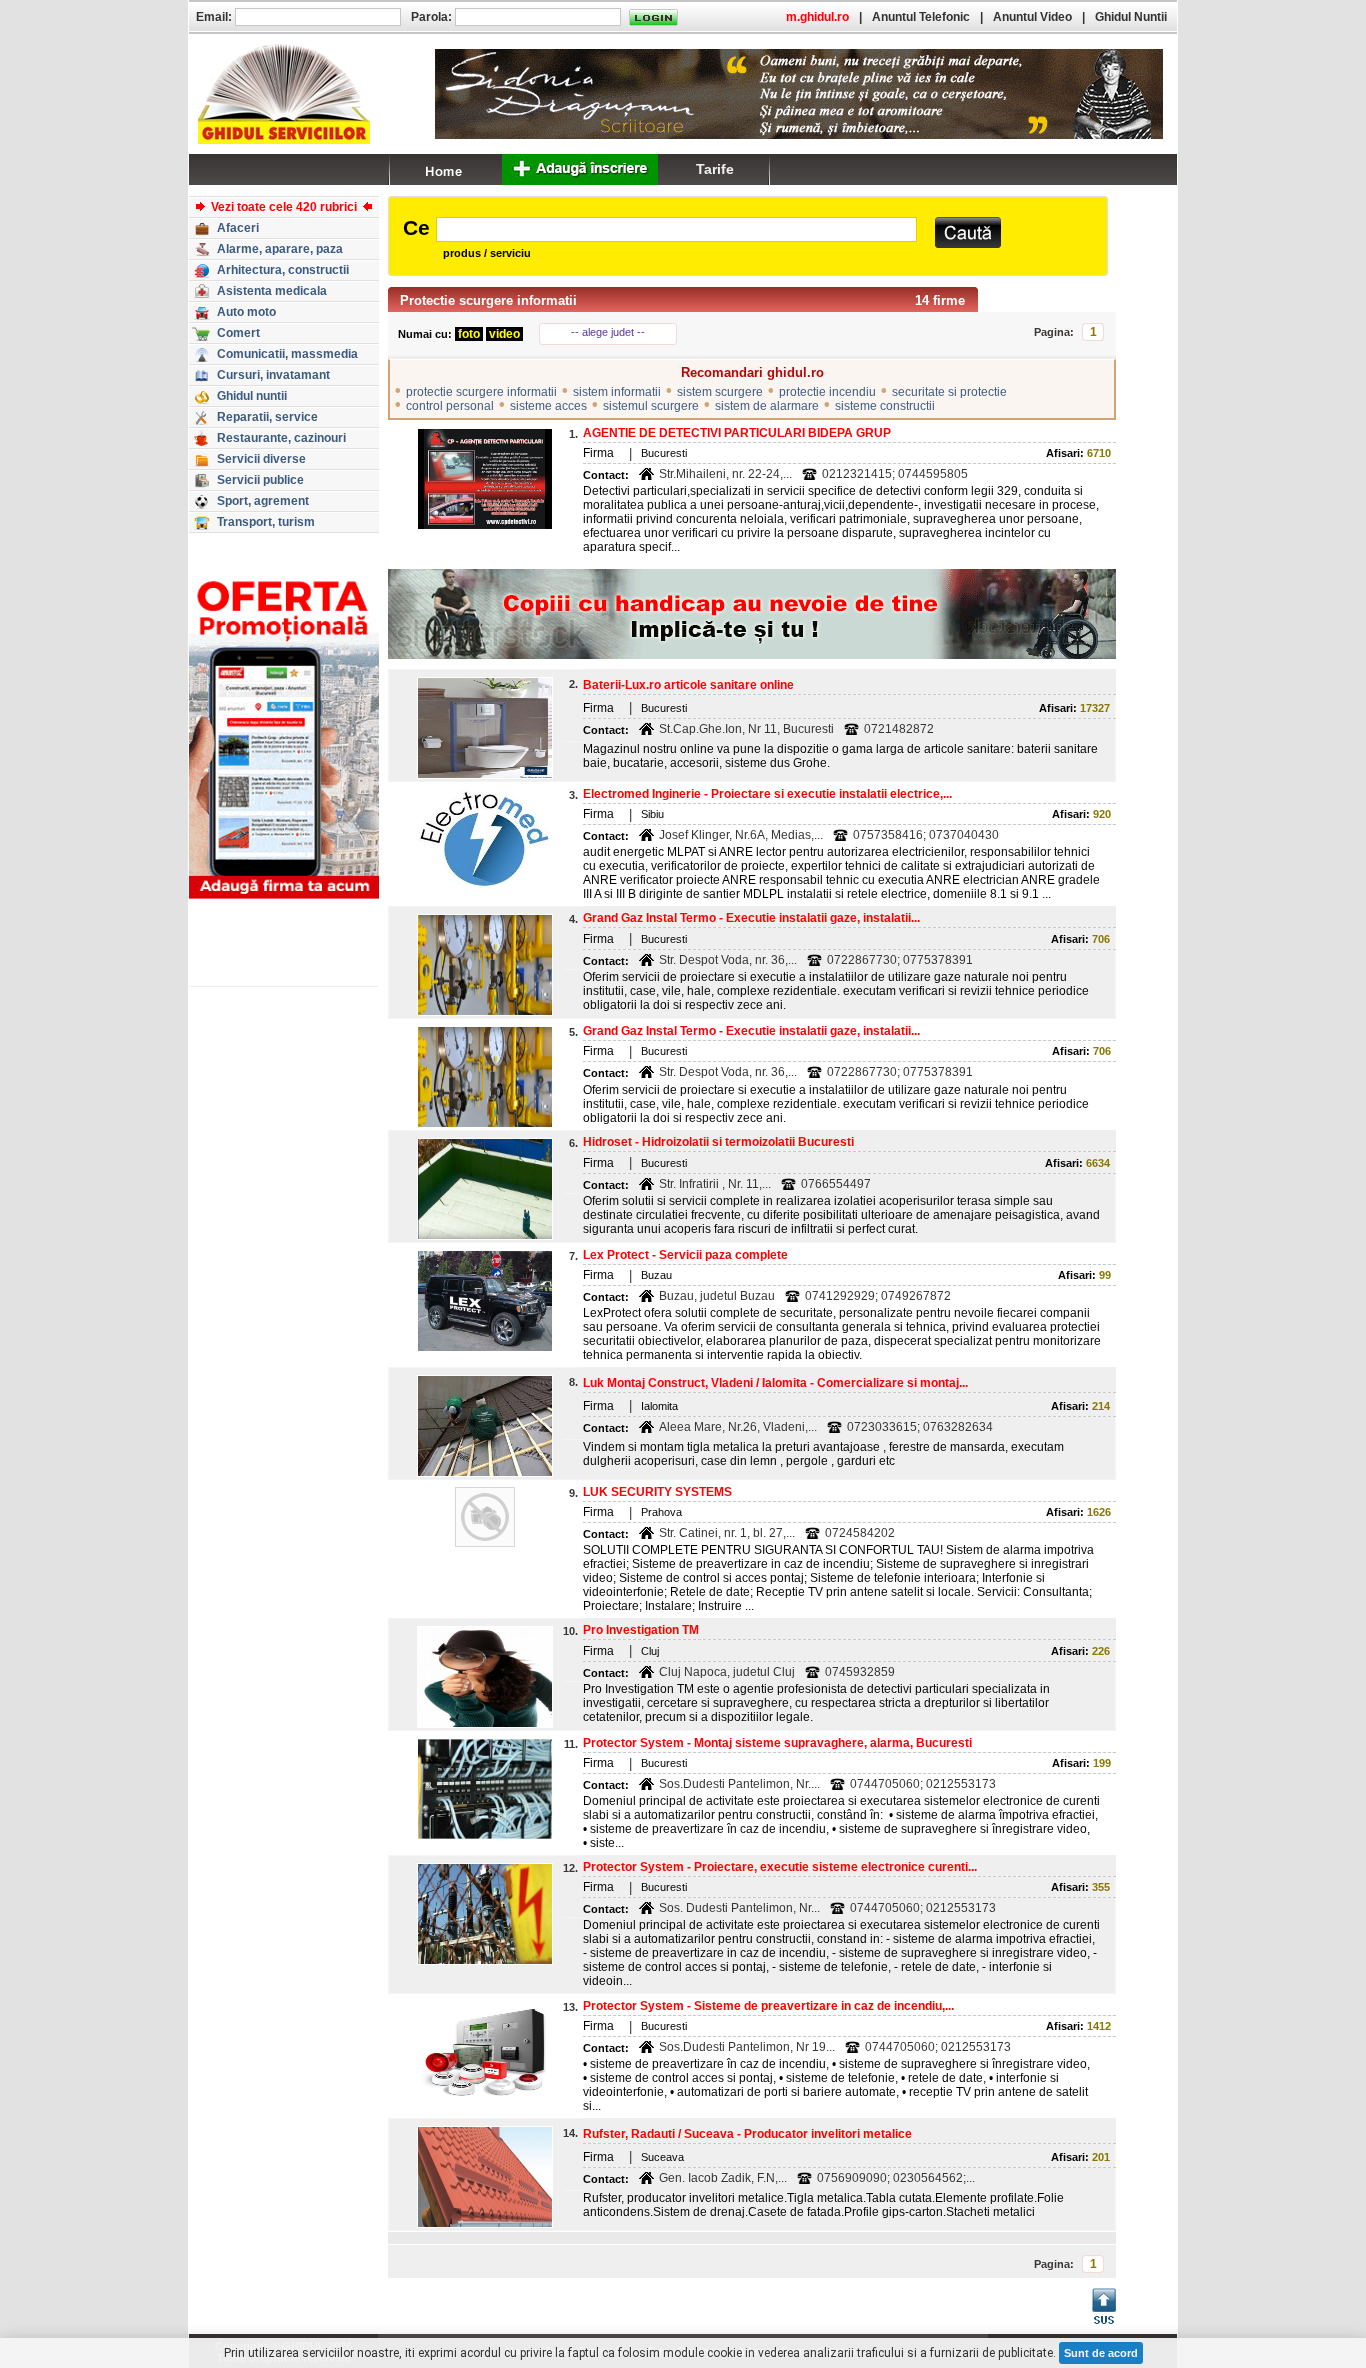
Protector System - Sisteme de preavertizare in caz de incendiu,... (768, 2006)
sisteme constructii (885, 406)
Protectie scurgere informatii (488, 300)
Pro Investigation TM (641, 1630)
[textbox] (676, 229)
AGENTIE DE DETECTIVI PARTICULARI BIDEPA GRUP (737, 433)
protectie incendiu (827, 392)
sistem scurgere (720, 392)
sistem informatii (617, 392)
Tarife (715, 169)
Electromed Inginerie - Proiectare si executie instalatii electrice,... (767, 794)
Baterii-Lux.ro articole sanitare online (688, 685)
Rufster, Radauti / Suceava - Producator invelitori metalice (747, 2134)
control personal (450, 406)
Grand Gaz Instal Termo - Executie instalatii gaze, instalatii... (751, 918)
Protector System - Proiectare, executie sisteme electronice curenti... (780, 1867)
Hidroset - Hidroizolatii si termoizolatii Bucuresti (718, 1142)
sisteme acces (548, 406)
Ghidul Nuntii (1131, 17)
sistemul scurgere (651, 406)
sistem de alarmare (767, 406)
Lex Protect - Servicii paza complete (685, 1255)
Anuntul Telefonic (921, 17)
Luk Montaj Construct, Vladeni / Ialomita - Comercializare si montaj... (775, 1383)
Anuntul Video (1032, 17)
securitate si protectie (949, 392)
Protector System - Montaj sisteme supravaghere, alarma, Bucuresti (777, 1743)
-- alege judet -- (608, 332)
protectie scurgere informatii (481, 392)
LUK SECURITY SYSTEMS (657, 1492)
